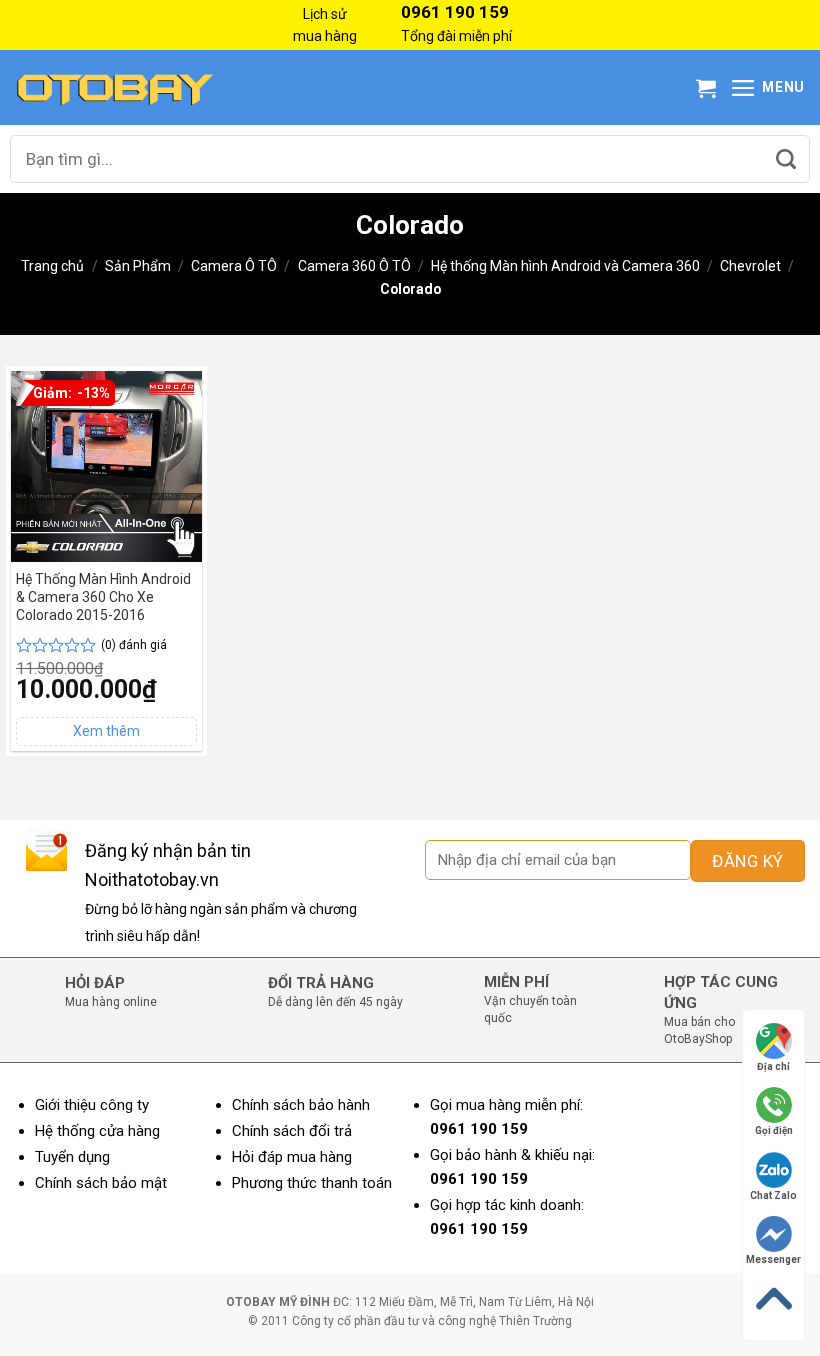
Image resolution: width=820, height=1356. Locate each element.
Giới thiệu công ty (92, 1105)
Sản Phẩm (138, 266)
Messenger (773, 1259)
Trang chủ (52, 266)
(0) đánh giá (134, 645)
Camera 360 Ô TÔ (354, 266)
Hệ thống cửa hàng (97, 1131)
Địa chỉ (773, 1066)
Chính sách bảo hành (301, 1105)
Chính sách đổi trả (292, 1131)
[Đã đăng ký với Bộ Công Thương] (735, 1194)
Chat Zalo (773, 1195)
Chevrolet (750, 266)
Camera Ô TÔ (234, 266)
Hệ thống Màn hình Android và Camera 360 (565, 266)
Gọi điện (774, 1130)
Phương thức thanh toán (312, 1183)
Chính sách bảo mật (101, 1183)
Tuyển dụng (72, 1157)
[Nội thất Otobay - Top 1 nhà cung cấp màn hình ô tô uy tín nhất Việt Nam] (115, 87)
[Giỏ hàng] (706, 88)
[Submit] (786, 159)
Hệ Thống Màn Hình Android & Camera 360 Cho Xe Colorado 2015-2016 (103, 597)
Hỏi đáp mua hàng (292, 1157)
